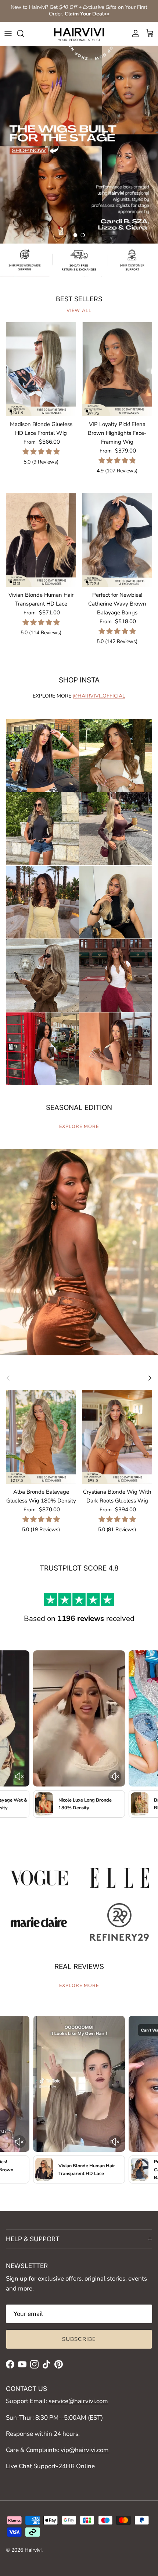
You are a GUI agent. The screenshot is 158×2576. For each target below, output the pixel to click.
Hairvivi (33, 2550)
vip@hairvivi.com (85, 2450)
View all (79, 311)
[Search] (24, 33)
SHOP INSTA (79, 680)
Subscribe (79, 2339)
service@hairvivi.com (78, 2401)
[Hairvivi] (79, 34)
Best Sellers (79, 299)
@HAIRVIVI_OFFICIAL (99, 696)
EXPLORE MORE (79, 1126)
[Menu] (8, 33)
